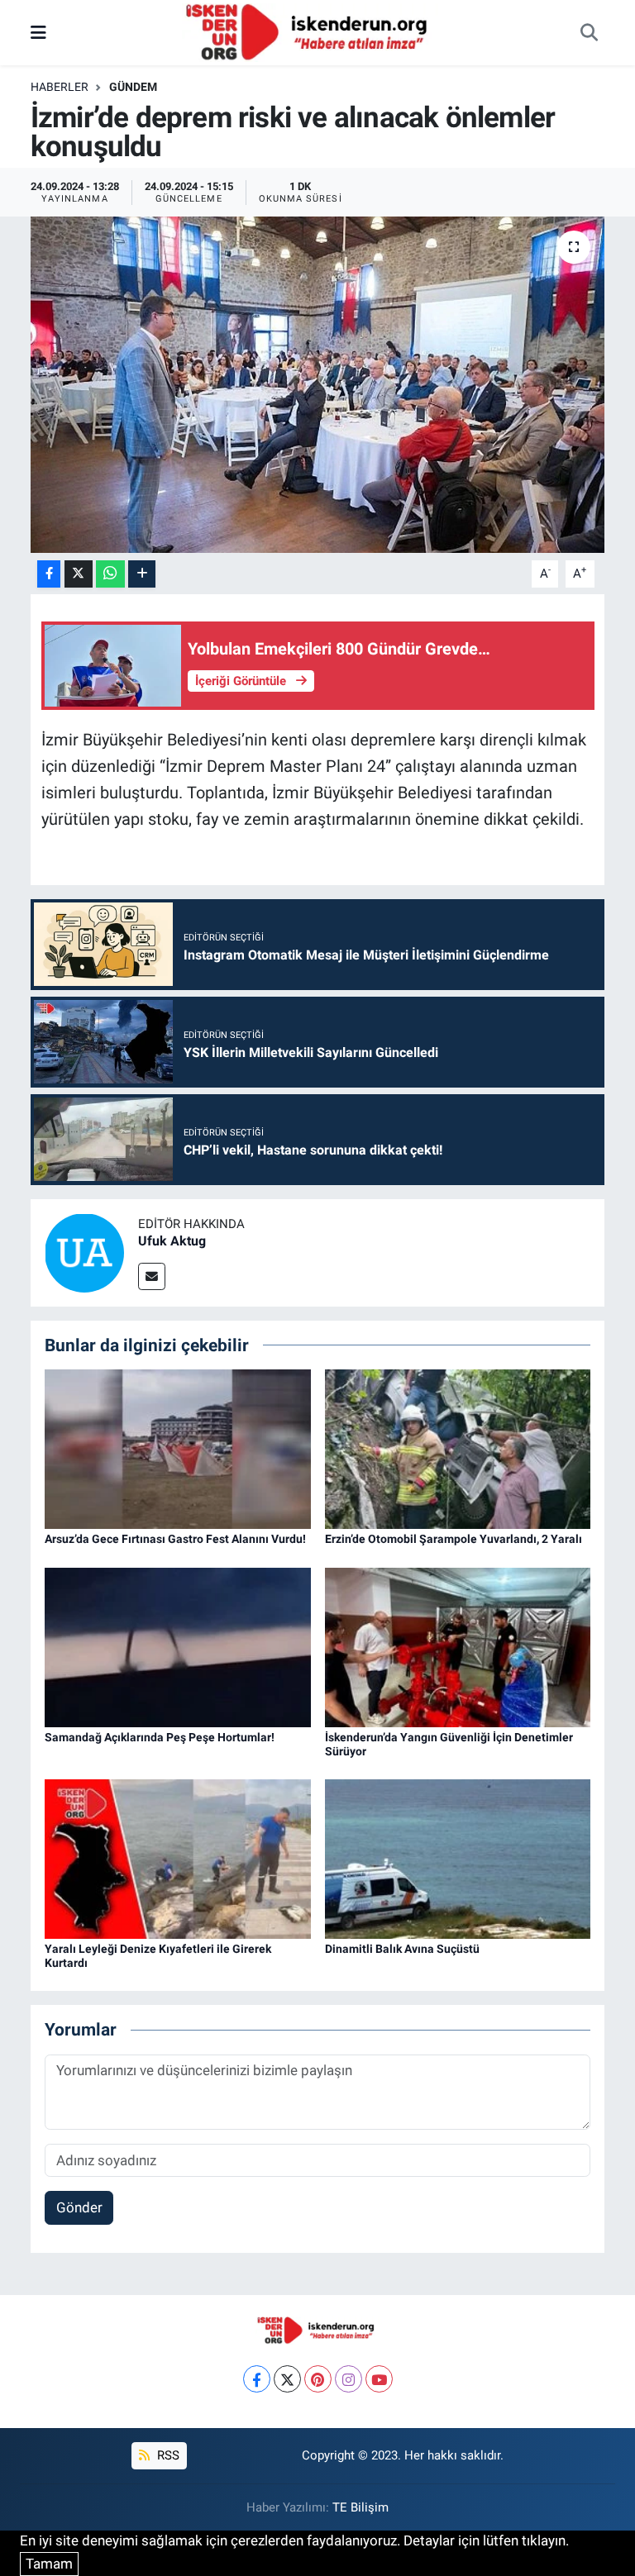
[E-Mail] (152, 1276)
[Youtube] (379, 2379)
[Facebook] (257, 2379)
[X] (287, 2379)
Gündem (133, 87)
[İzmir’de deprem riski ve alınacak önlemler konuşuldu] (318, 385)
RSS (167, 2455)
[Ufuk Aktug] (84, 1251)
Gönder (79, 2207)
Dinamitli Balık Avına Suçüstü (402, 1949)
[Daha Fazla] (142, 574)
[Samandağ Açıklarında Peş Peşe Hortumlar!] (178, 1646)
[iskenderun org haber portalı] (310, 31)
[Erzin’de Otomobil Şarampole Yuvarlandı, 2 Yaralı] (458, 1448)
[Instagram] (349, 2379)
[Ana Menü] (38, 32)
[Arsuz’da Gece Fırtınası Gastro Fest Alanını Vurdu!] (178, 1448)
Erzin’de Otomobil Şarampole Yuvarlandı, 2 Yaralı (454, 1539)
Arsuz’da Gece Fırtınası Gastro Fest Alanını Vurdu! (175, 1539)
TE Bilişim (360, 2507)
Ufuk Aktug (172, 1241)
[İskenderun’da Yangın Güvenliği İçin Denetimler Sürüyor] (458, 1646)
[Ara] (589, 33)
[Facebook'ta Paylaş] (49, 574)
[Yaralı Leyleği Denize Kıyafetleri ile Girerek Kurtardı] (178, 1858)
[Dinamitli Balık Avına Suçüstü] (458, 1858)
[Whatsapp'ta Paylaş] (110, 574)
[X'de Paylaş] (79, 574)
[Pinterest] (318, 2379)
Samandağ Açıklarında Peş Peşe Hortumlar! (160, 1737)
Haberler (60, 87)
